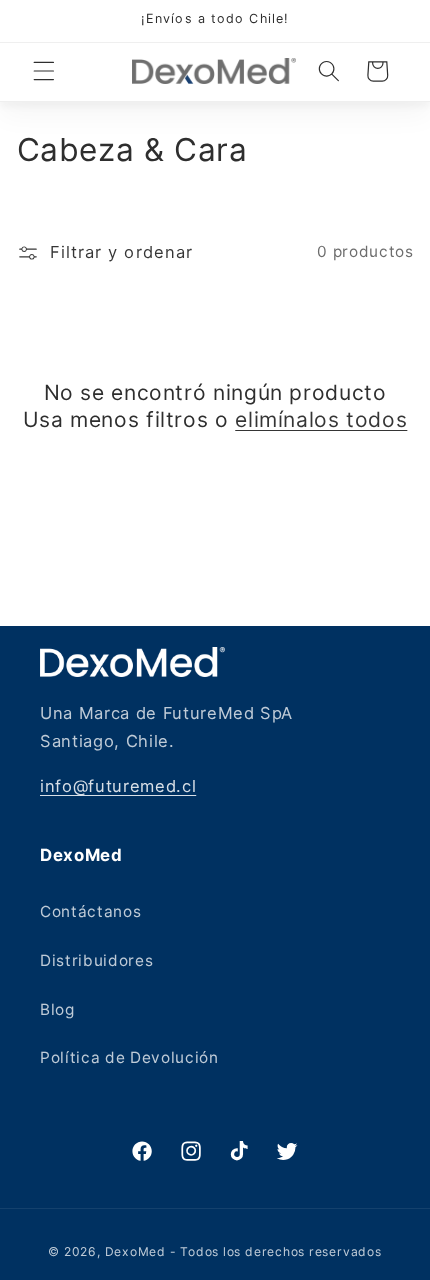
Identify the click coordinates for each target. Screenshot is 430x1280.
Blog (57, 1009)
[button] (44, 71)
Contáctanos (90, 911)
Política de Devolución (129, 1057)
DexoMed (135, 1251)
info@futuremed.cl (118, 786)
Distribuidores (96, 960)
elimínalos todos (321, 419)
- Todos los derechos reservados (276, 1251)
